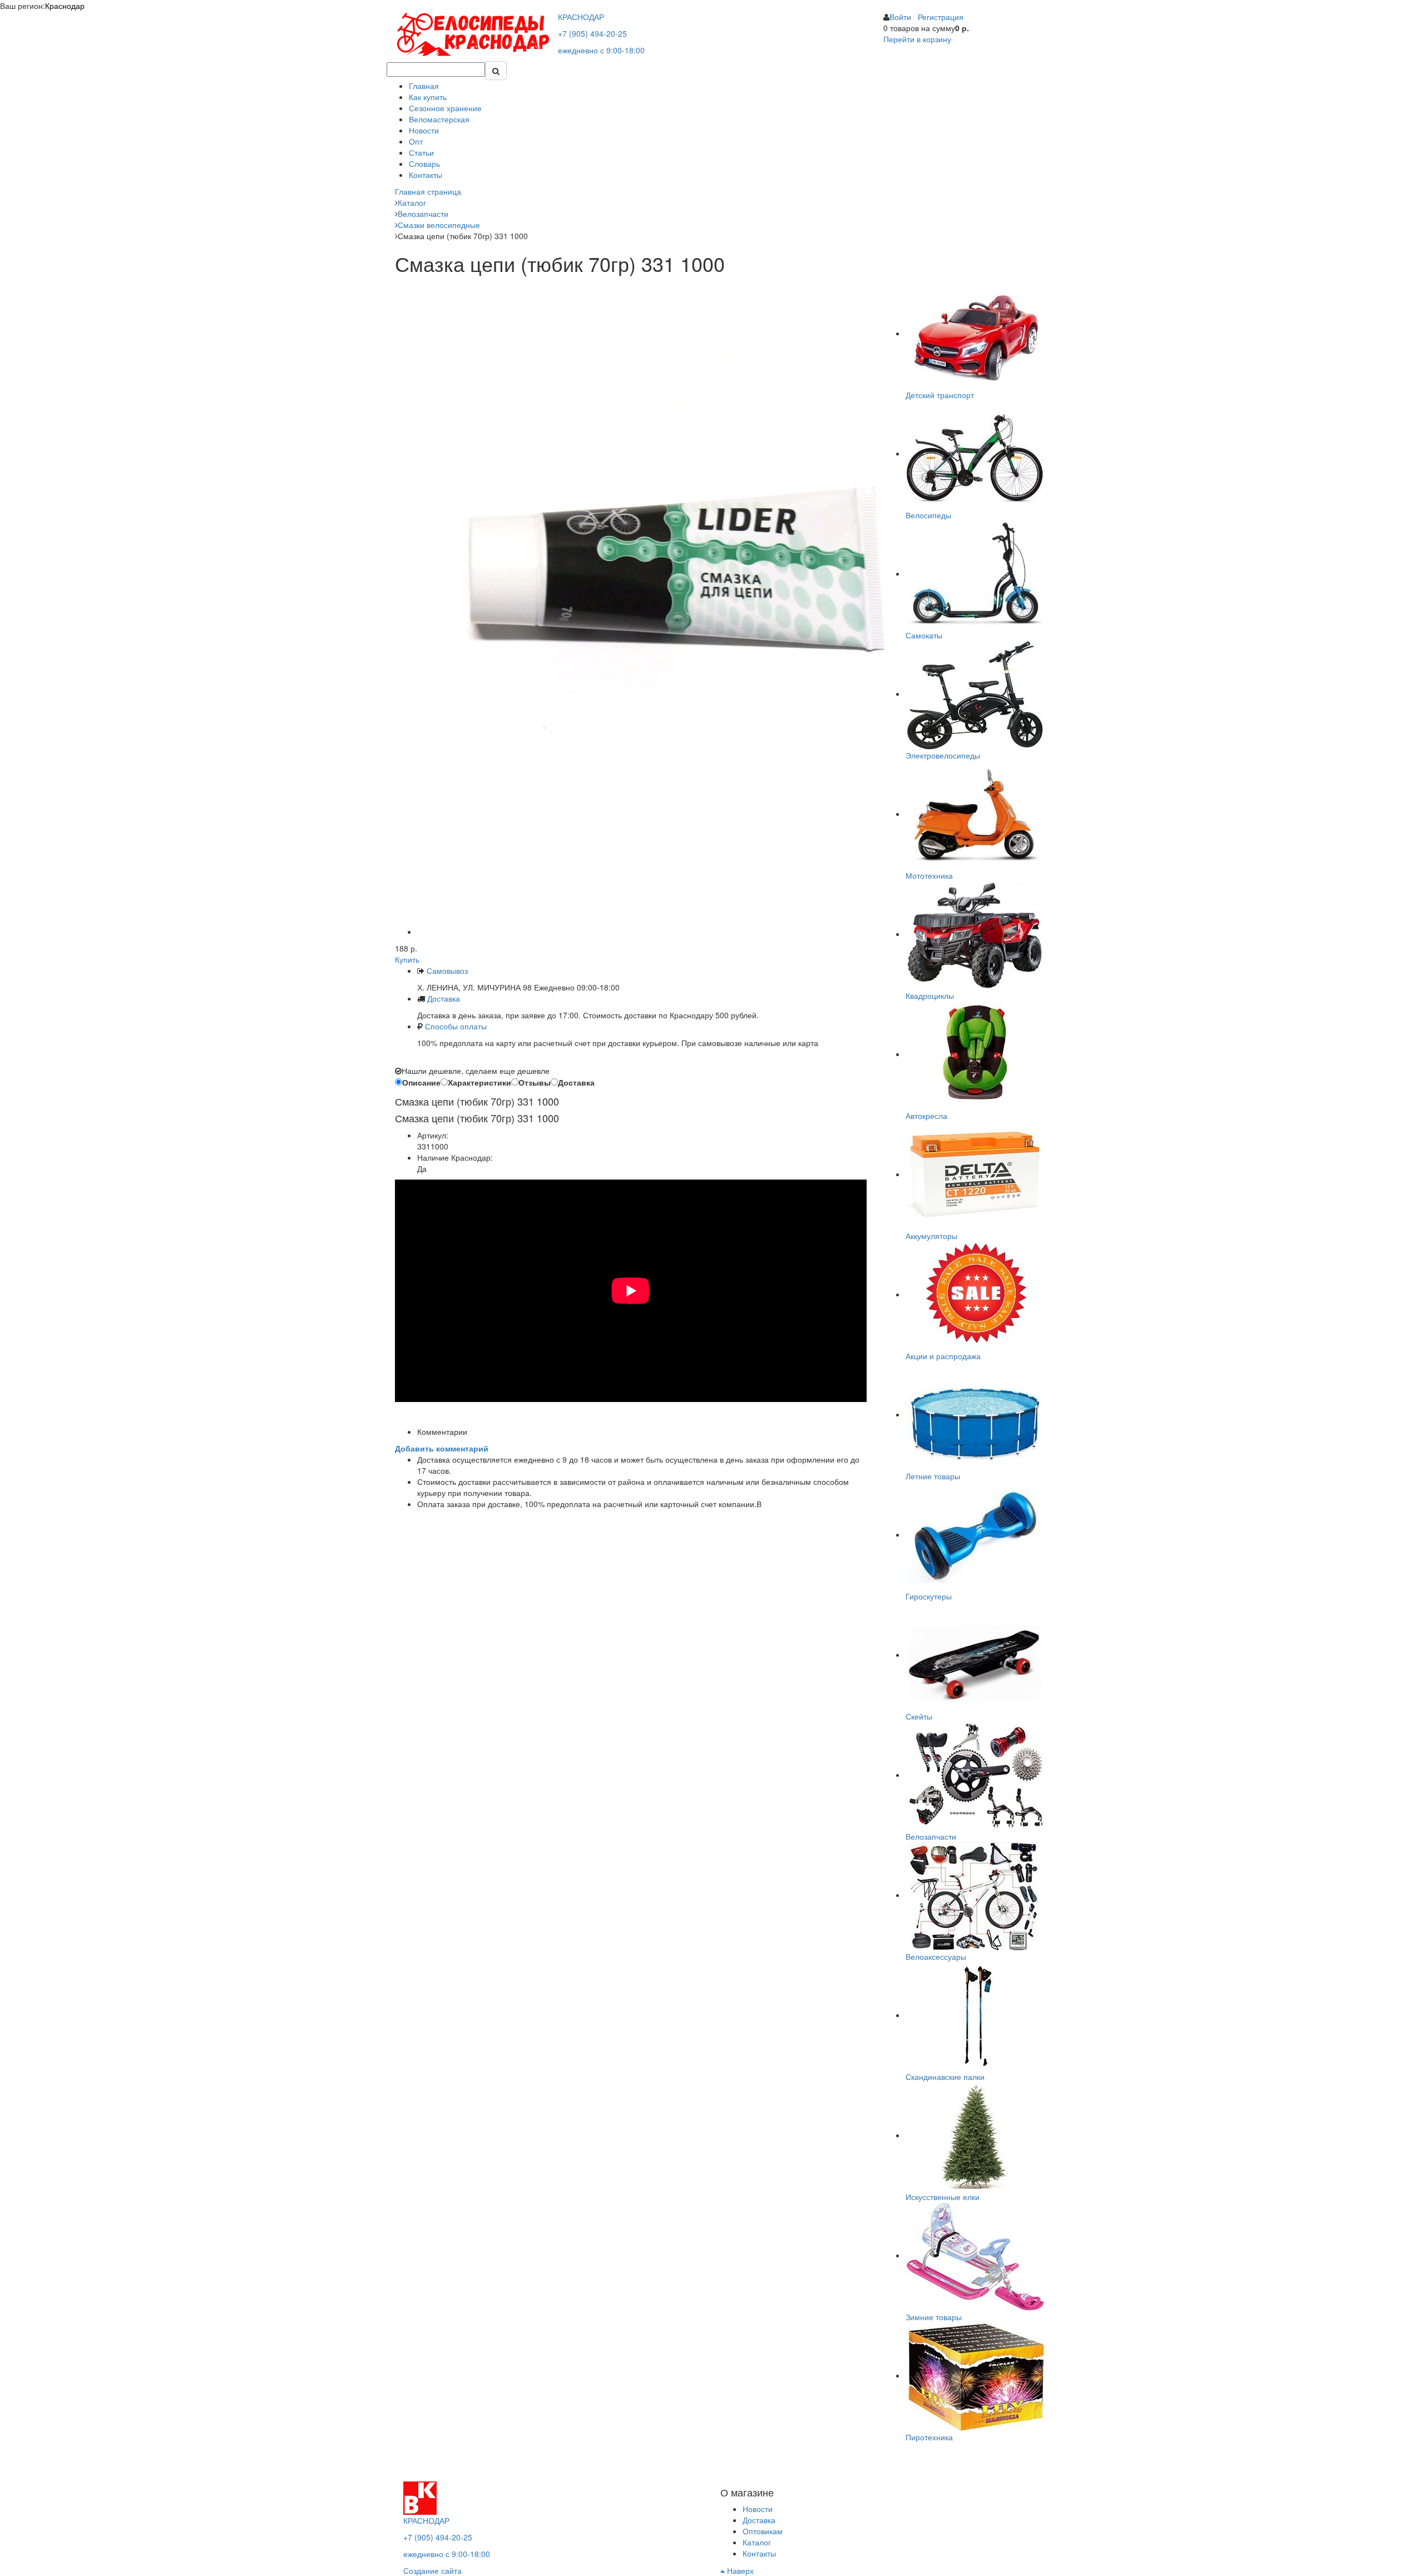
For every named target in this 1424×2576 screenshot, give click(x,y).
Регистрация (941, 17)
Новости (424, 130)
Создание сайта (432, 2570)
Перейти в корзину (917, 39)
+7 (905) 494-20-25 (592, 33)
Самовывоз (446, 970)
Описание (421, 1082)
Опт (416, 141)
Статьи (421, 152)
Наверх (739, 2570)
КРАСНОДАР (581, 17)
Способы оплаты (456, 1026)
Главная (424, 86)
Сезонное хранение (445, 108)
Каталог (757, 2542)
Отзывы (535, 1082)
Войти (900, 17)
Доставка (444, 998)
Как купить (428, 97)
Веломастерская (439, 119)
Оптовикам (763, 2531)
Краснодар (65, 6)
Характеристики (479, 1082)
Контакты (426, 175)
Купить (407, 959)
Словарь (424, 164)
